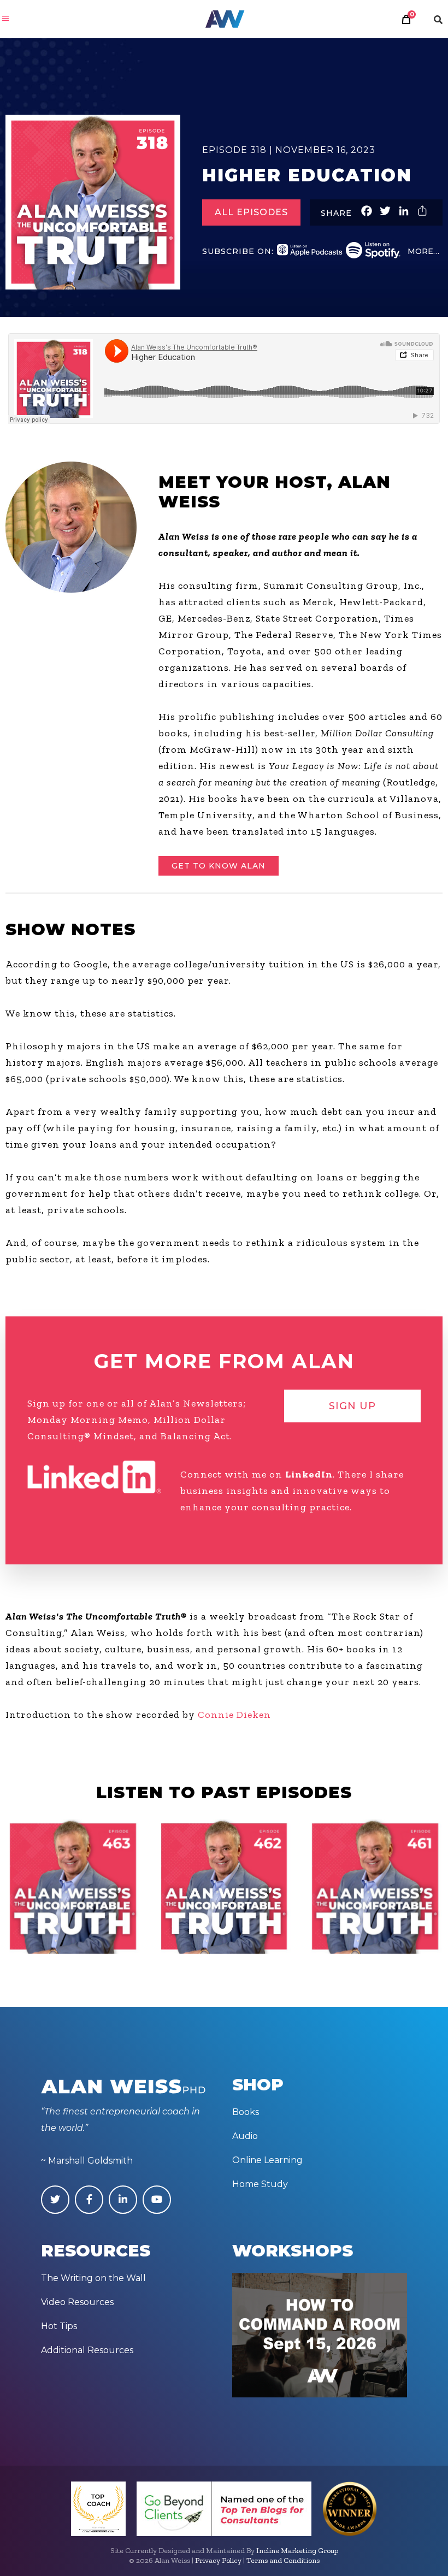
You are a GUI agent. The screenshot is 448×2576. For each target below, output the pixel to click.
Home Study (260, 2184)
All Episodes (251, 212)
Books (246, 2112)
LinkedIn (309, 1474)
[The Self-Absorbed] (375, 1886)
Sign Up (352, 1406)
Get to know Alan (219, 866)
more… (423, 251)
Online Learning (267, 2160)
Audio (245, 2136)
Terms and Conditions (283, 2560)
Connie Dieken (234, 1715)
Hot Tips (59, 2326)
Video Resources (77, 2302)
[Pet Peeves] (73, 1886)
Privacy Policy (218, 2560)
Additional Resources (87, 2350)
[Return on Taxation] (224, 1886)
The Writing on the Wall (93, 2278)
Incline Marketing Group (297, 2551)
